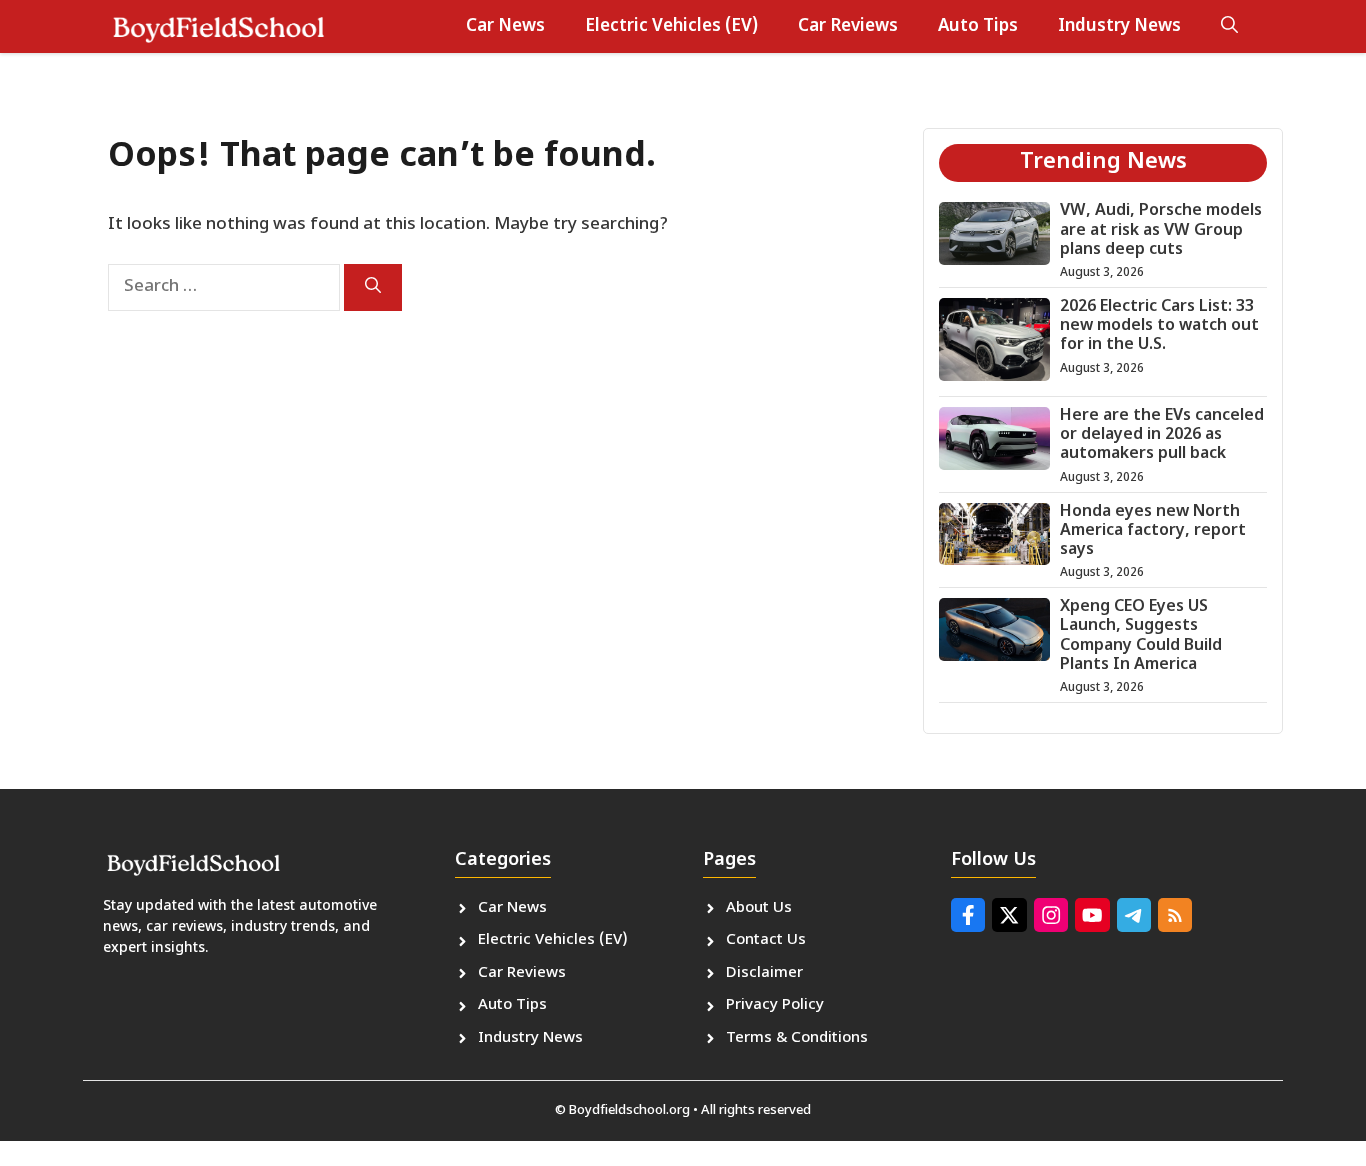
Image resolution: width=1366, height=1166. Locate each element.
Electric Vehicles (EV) (671, 27)
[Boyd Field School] (218, 26)
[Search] (373, 287)
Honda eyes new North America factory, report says (1153, 531)
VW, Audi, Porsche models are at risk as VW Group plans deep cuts (1161, 230)
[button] (1229, 27)
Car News (505, 27)
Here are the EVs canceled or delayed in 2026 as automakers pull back (1162, 435)
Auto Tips (978, 27)
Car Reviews (848, 27)
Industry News (1119, 27)
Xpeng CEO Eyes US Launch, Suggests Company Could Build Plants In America (1141, 636)
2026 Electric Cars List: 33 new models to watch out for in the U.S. (1159, 326)
